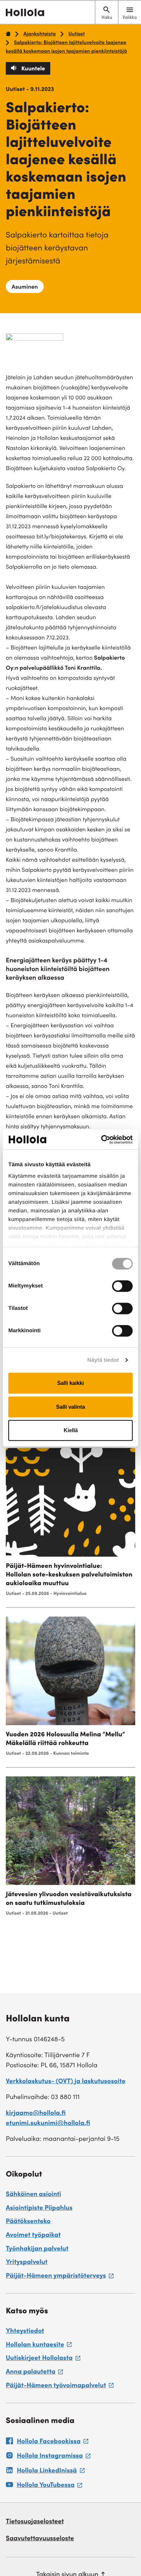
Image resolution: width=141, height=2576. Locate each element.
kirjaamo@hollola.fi (36, 2114)
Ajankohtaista (40, 34)
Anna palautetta (34, 2373)
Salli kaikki (70, 1383)
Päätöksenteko (28, 2222)
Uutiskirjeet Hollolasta (43, 2359)
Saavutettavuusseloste (40, 2539)
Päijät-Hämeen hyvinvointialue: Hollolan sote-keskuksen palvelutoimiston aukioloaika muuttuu (69, 1575)
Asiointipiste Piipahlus (39, 2209)
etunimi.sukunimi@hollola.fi (48, 2124)
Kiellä (71, 1430)
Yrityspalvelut (27, 2263)
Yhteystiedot (25, 2332)
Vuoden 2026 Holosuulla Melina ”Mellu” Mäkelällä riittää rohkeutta (65, 1740)
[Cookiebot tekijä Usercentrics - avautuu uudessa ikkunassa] (101, 1140)
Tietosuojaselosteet (35, 2522)
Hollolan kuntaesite (39, 2346)
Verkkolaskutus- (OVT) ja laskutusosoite (66, 2082)
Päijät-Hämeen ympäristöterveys (60, 2277)
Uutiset (76, 34)
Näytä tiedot (103, 1360)
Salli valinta (70, 1407)
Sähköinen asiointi (33, 2195)
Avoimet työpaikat (33, 2236)
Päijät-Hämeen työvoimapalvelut (60, 2387)
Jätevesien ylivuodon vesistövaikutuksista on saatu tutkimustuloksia (69, 1899)
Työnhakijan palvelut (37, 2249)
